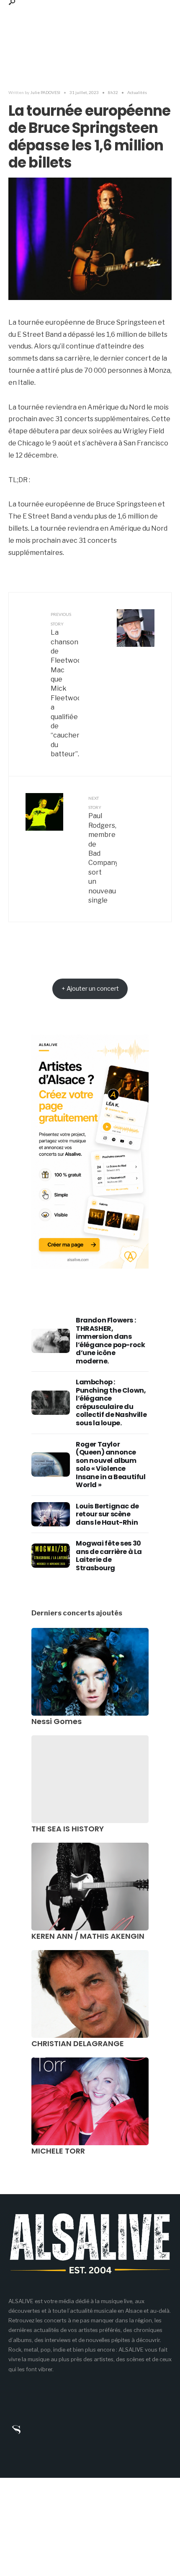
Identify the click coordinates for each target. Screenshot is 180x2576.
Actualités (137, 92)
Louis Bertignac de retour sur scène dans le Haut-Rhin (107, 1514)
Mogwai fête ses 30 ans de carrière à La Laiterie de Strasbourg (109, 1556)
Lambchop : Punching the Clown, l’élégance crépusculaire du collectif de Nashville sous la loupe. (111, 1402)
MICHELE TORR (58, 2151)
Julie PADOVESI (45, 92)
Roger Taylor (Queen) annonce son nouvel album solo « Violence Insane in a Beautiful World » (111, 1465)
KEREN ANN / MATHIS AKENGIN (88, 1936)
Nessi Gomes (57, 1721)
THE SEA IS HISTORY (68, 1829)
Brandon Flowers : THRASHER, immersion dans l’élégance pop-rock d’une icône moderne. (110, 1341)
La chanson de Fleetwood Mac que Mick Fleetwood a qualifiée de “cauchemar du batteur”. (65, 685)
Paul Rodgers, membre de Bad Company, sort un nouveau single (103, 850)
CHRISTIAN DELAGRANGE (78, 2043)
